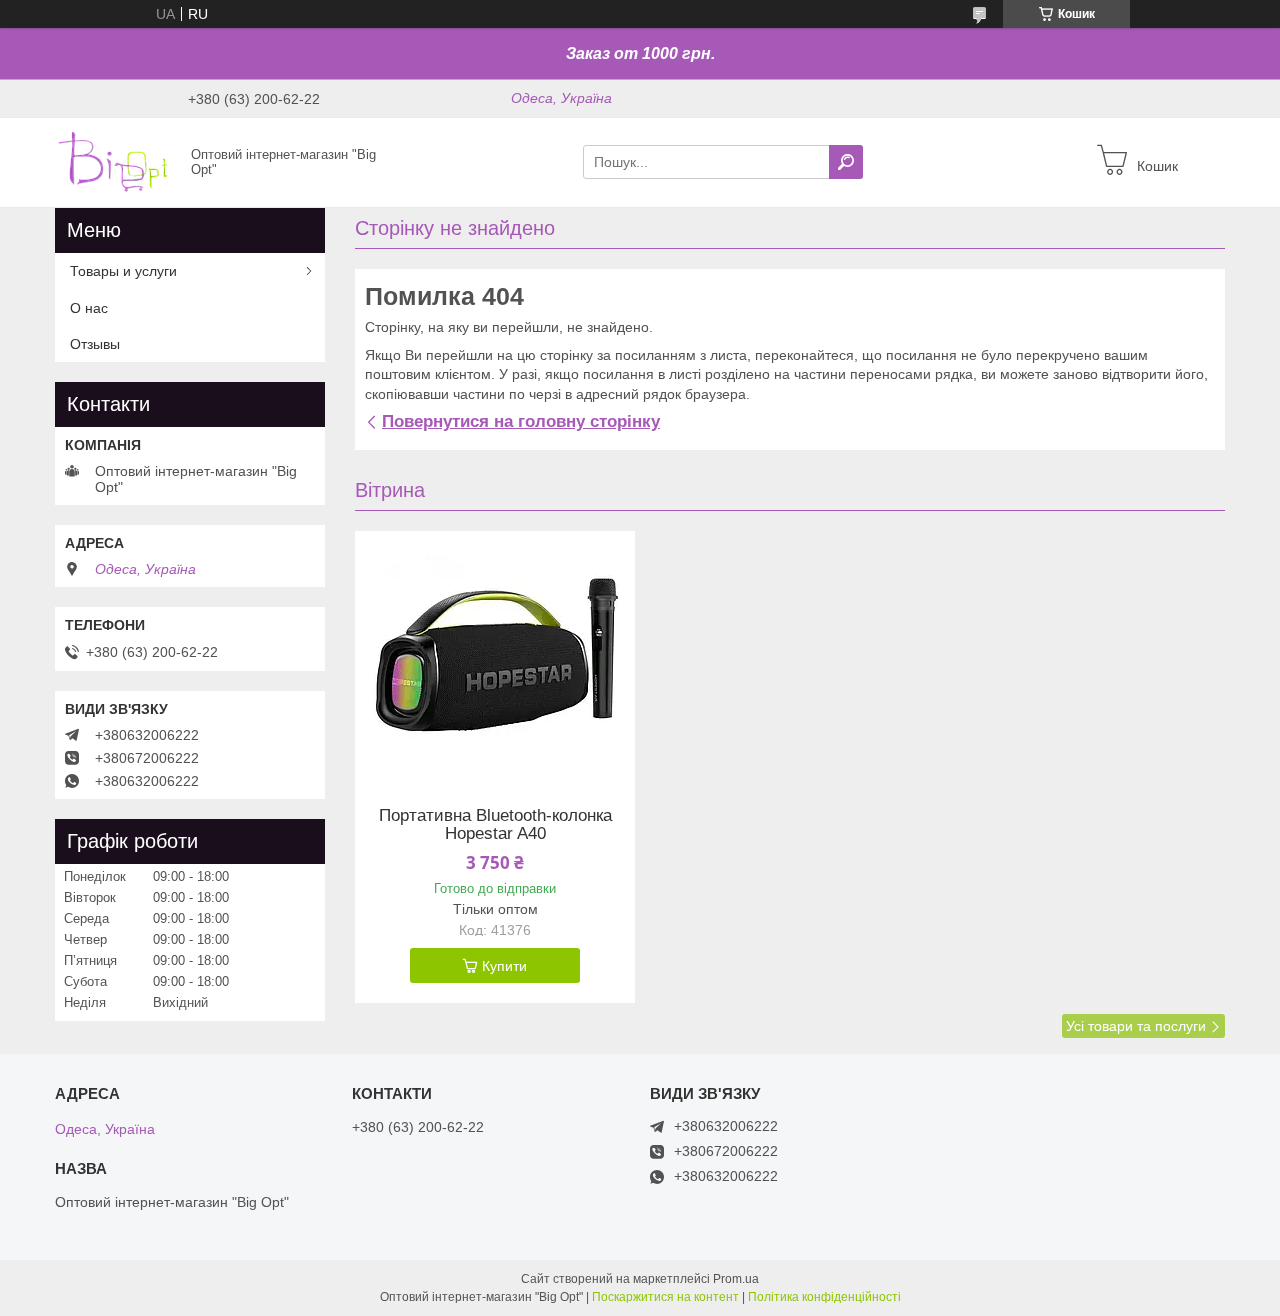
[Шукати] (846, 162)
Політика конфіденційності (824, 1297)
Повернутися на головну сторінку (521, 421)
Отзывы (95, 344)
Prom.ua (736, 1279)
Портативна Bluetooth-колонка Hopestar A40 (495, 825)
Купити (504, 966)
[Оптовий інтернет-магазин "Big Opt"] (117, 161)
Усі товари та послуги (1136, 1026)
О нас (89, 308)
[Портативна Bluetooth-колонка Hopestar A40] (495, 656)
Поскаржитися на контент (665, 1297)
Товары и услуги (123, 271)
